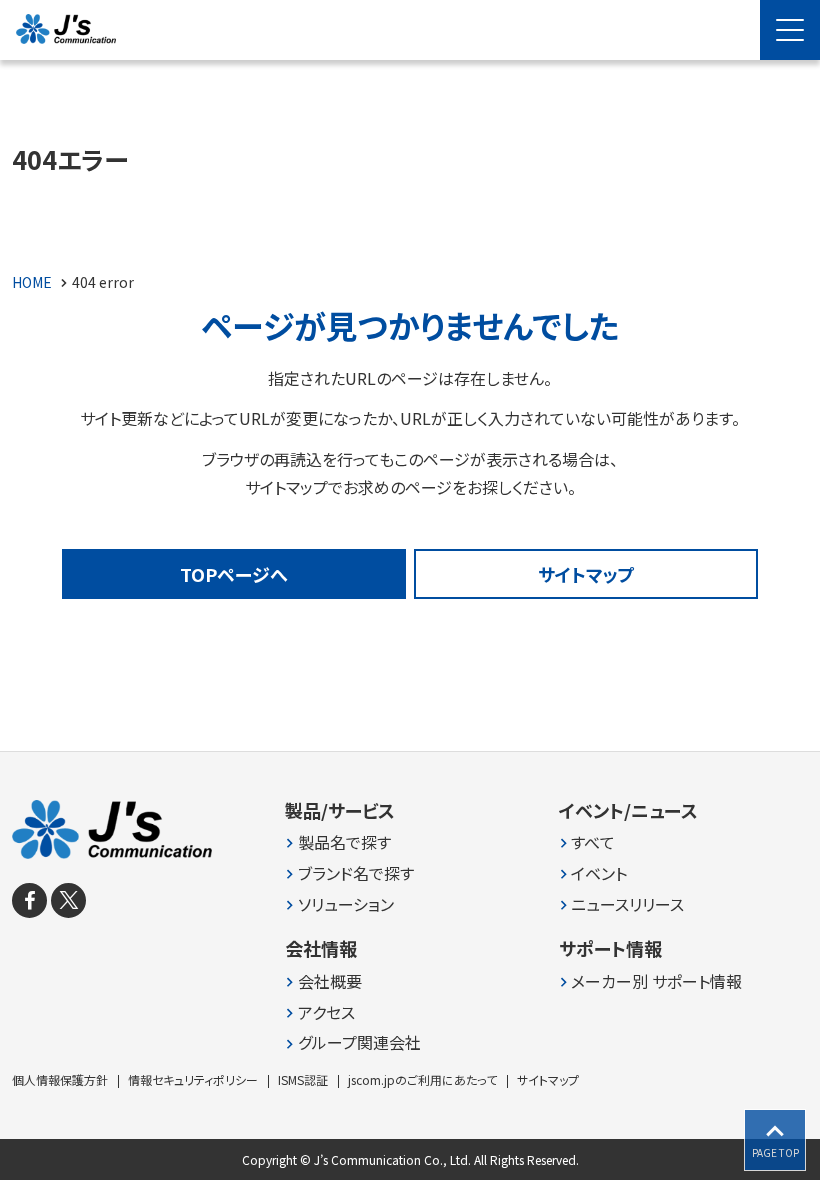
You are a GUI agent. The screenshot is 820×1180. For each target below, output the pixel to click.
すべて (593, 842)
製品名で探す (344, 842)
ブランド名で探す (356, 873)
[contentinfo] (410, 965)
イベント (599, 873)
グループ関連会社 (359, 1042)
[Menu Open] (790, 30)
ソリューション (346, 904)
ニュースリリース (627, 904)
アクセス (326, 1012)
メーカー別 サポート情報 (656, 981)
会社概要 (330, 981)
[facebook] (29, 900)
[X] (68, 900)
